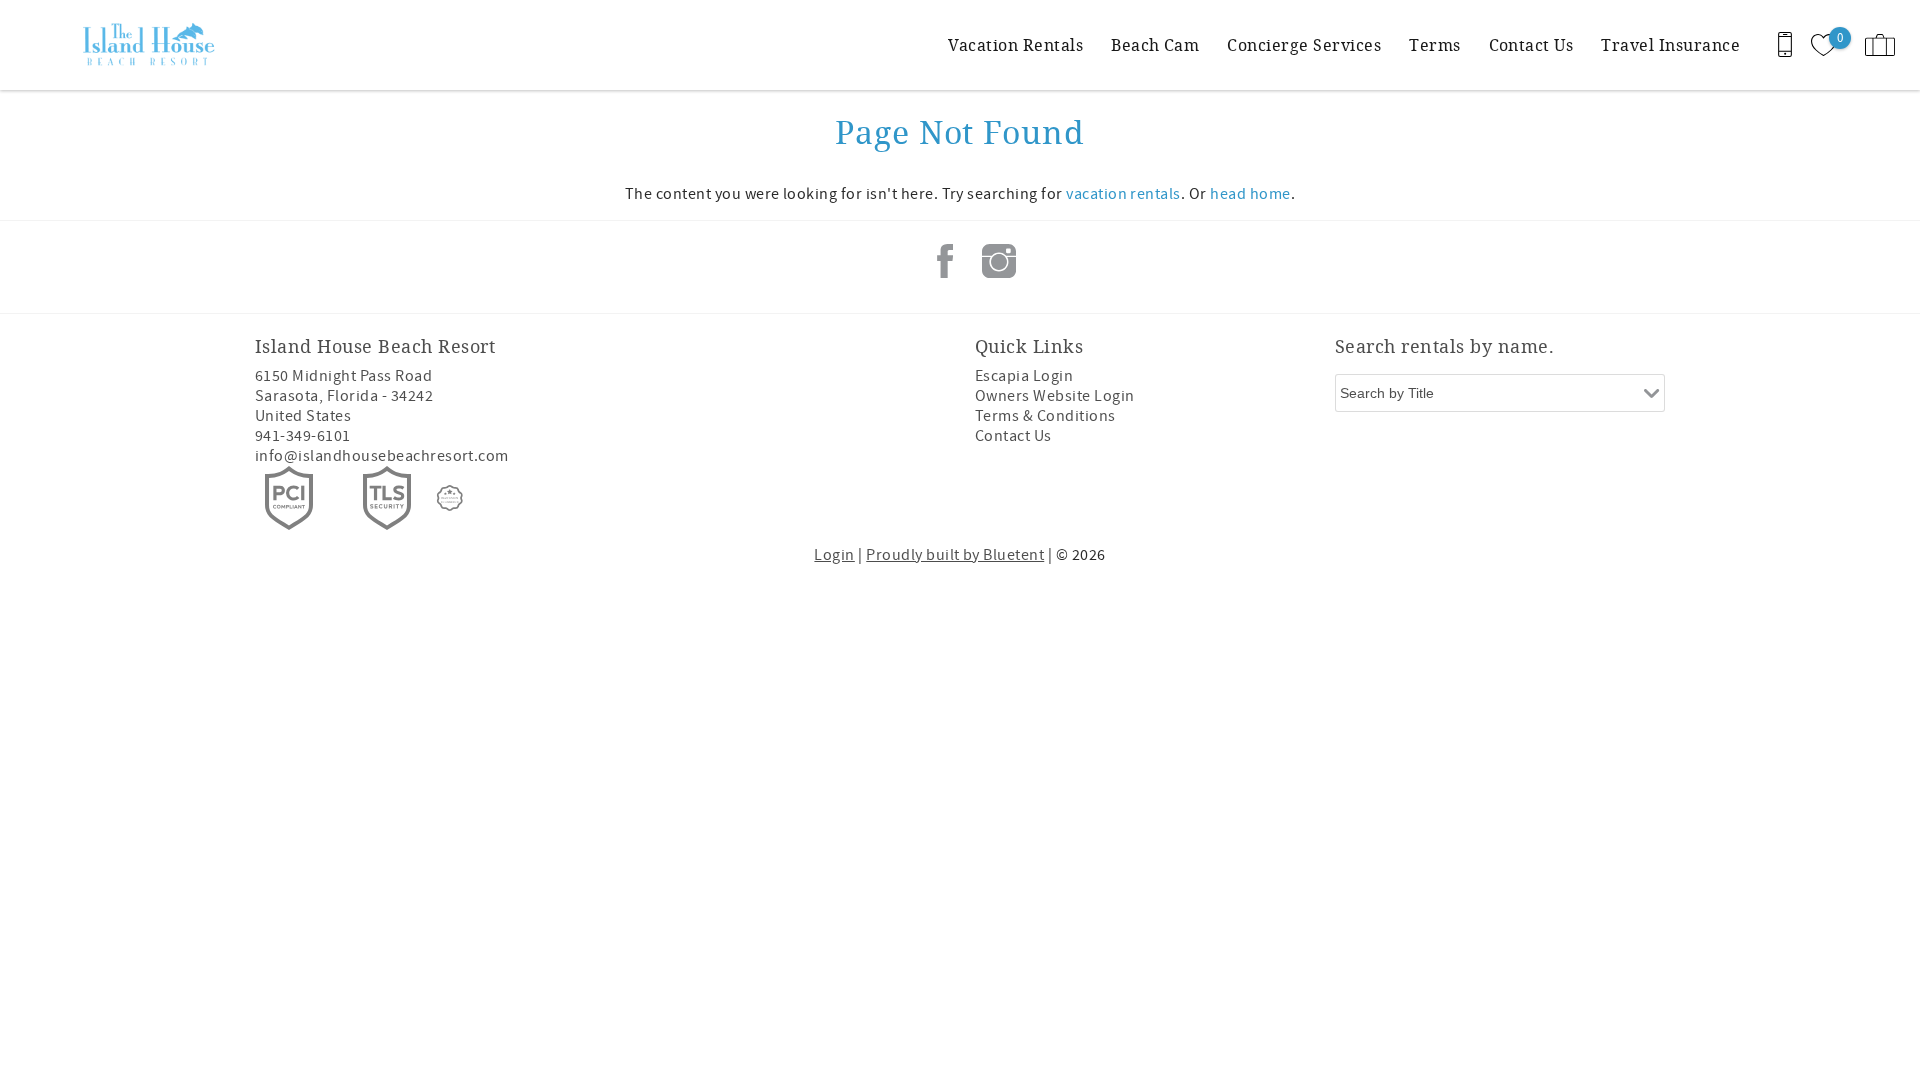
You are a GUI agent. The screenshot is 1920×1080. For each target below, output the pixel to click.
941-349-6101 (303, 436)
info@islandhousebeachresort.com (382, 456)
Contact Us (1531, 44)
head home (1250, 194)
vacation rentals (1123, 194)
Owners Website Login (1055, 396)
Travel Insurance (1670, 44)
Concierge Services (1304, 44)
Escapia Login (1024, 376)
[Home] (152, 45)
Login (834, 555)
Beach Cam (1155, 44)
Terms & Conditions (1045, 416)
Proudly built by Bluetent (955, 555)
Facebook (945, 261)
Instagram (999, 261)
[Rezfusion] (450, 498)
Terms (1434, 44)
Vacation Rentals (1015, 44)
